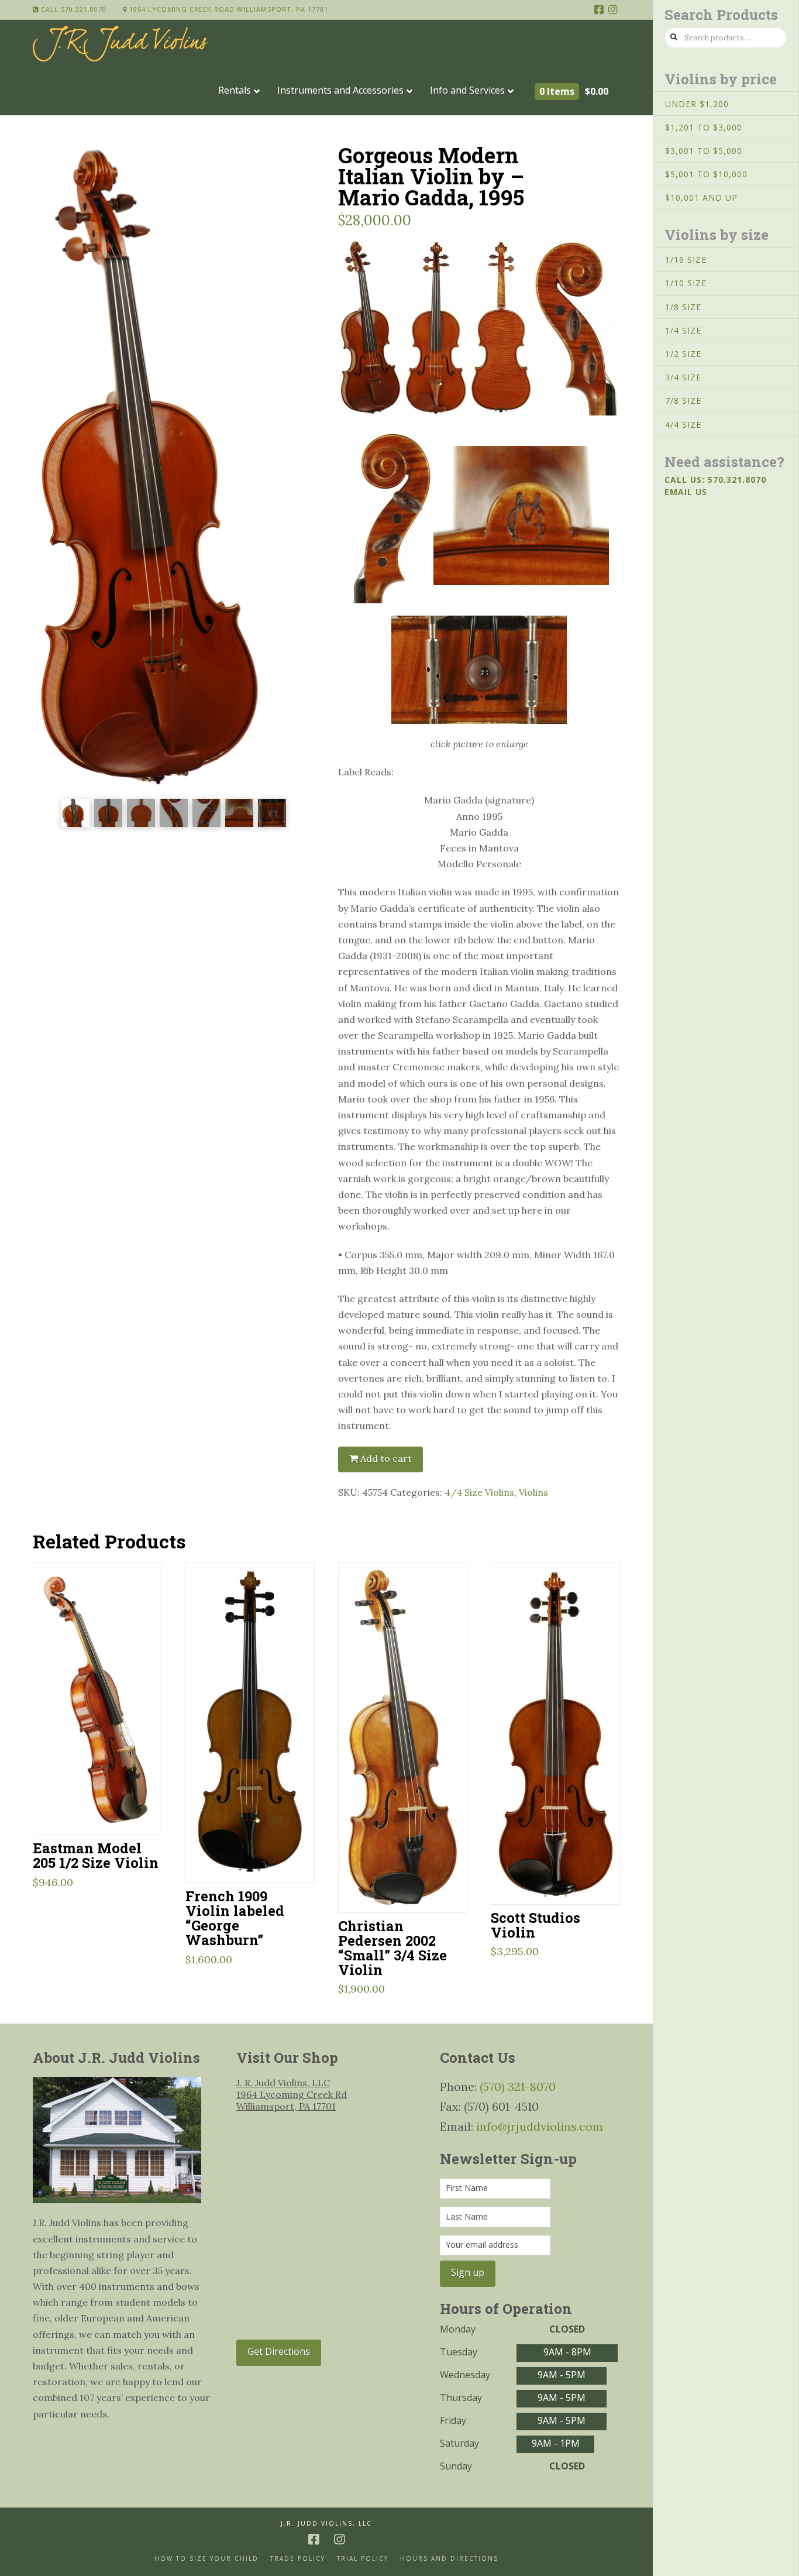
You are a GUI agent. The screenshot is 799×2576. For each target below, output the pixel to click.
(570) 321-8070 (518, 2086)
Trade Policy (298, 2559)
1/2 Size (683, 354)
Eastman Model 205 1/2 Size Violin (96, 1855)
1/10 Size (686, 283)
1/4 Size (683, 330)
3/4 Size (683, 377)
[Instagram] (613, 9)
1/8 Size (683, 307)
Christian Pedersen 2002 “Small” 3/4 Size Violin (392, 1948)
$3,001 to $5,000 (704, 151)
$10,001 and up (701, 198)
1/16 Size (686, 260)
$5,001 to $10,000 (706, 174)
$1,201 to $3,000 (704, 127)
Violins (533, 1492)
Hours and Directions (449, 2559)
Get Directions (279, 2351)
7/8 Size (683, 401)
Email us (686, 492)
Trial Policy (363, 2559)
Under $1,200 (697, 104)
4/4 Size (683, 425)
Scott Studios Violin (535, 1925)
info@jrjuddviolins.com (540, 2126)
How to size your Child (206, 2559)
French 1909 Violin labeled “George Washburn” (235, 1918)
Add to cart (386, 1458)
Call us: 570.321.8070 (715, 480)
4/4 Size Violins (479, 1492)
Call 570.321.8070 (73, 9)
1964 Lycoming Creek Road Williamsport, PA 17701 (228, 9)
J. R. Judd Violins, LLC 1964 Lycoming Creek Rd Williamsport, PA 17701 (292, 2094)
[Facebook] (599, 9)
